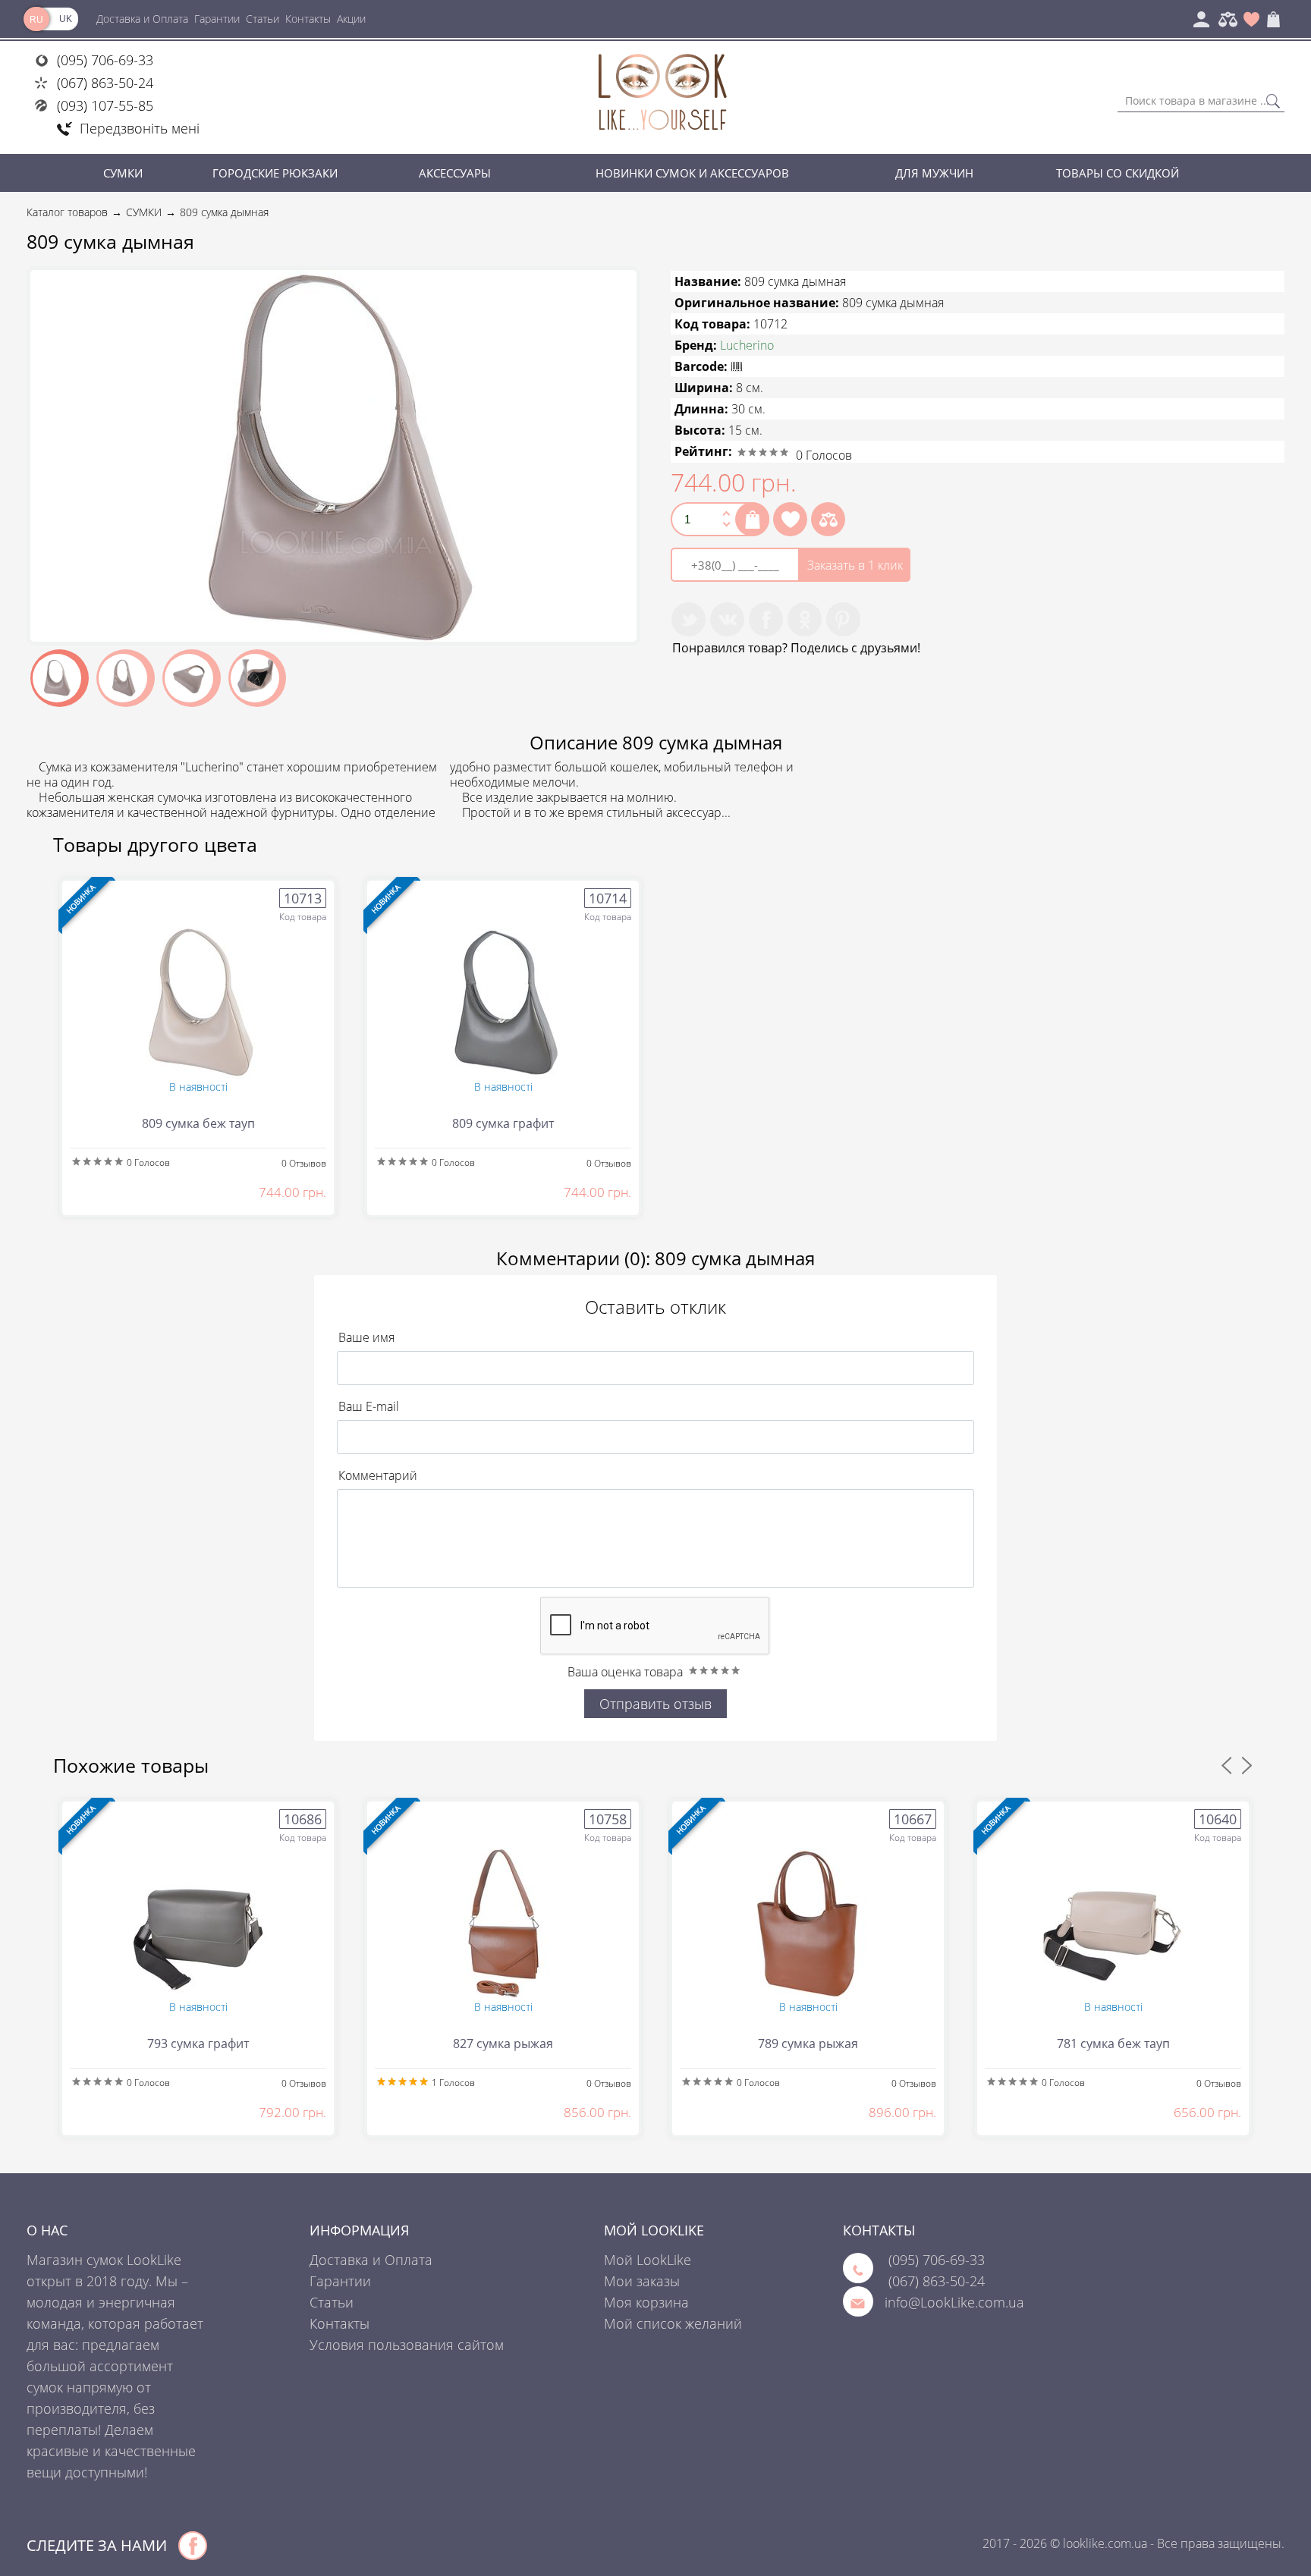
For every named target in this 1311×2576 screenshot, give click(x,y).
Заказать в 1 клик (855, 565)
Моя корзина (646, 2302)
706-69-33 (937, 2260)
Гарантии (217, 19)
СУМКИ (123, 173)
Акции (351, 19)
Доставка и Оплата (142, 19)
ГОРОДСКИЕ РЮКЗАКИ (275, 173)
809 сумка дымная (224, 212)
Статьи (263, 19)
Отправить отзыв (655, 1704)
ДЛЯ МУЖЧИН (934, 173)
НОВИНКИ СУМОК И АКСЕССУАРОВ (692, 173)
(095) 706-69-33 (105, 60)
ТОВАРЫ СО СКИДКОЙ (1118, 173)
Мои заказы (642, 2281)
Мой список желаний (673, 2323)
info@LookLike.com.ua (954, 2302)
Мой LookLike (648, 2260)
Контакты (308, 19)
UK (66, 19)
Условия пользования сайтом (407, 2345)
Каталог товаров (67, 212)
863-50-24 (937, 2281)
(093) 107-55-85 (105, 105)
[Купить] (752, 519)
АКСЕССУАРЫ (455, 173)
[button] (623, 284)
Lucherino (747, 345)
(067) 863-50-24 (105, 83)
